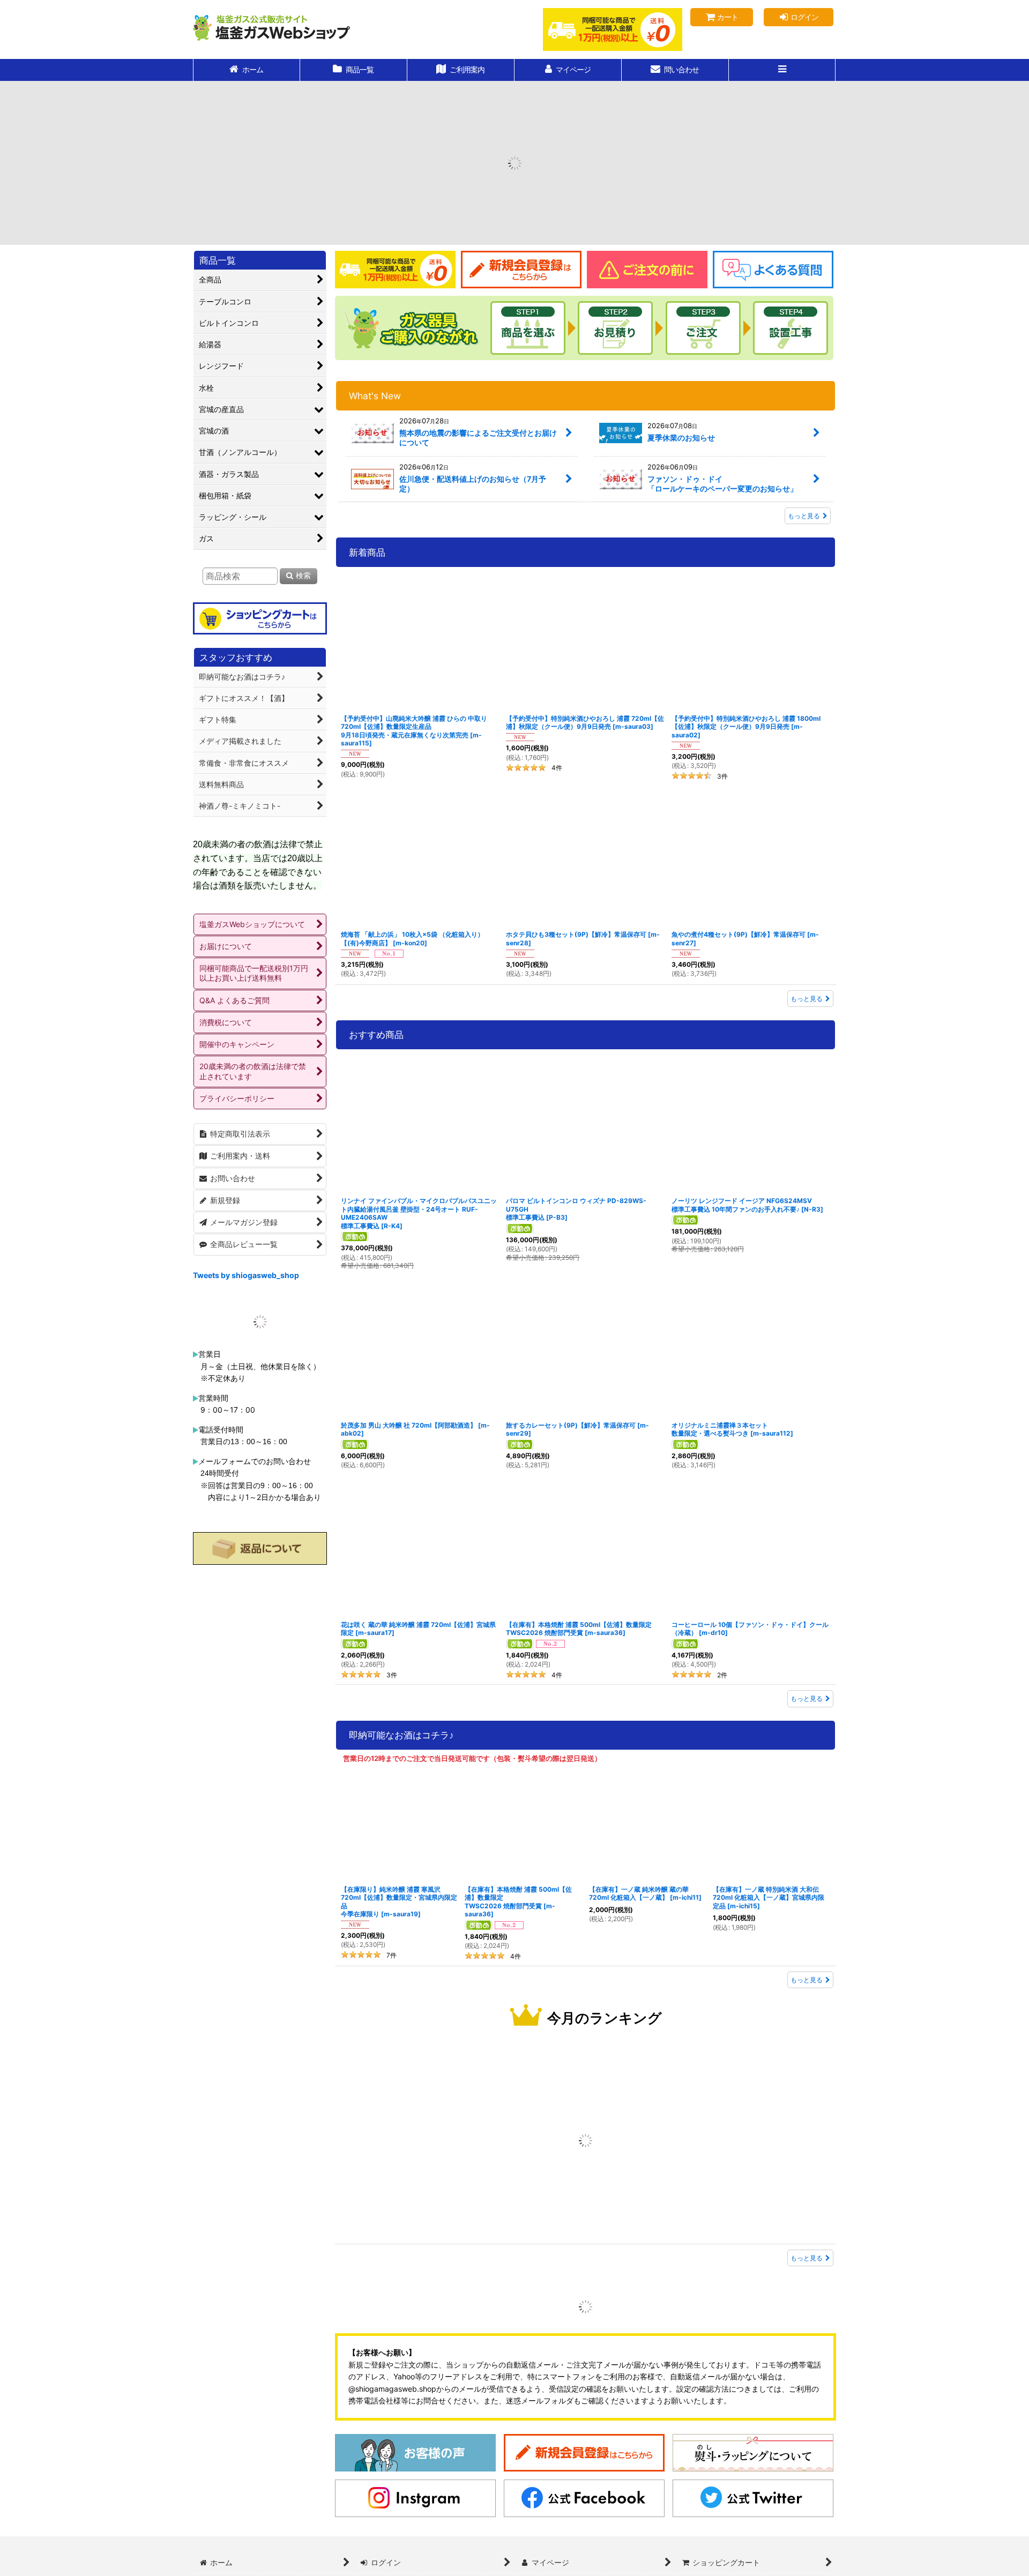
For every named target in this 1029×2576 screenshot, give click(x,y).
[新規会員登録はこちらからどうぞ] (584, 2504)
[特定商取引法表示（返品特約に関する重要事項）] (260, 1657)
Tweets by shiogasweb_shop (246, 1277)
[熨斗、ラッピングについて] (753, 2504)
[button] (782, 70)
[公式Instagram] (415, 2550)
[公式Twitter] (753, 2550)
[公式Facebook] (584, 2550)
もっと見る (804, 518)
